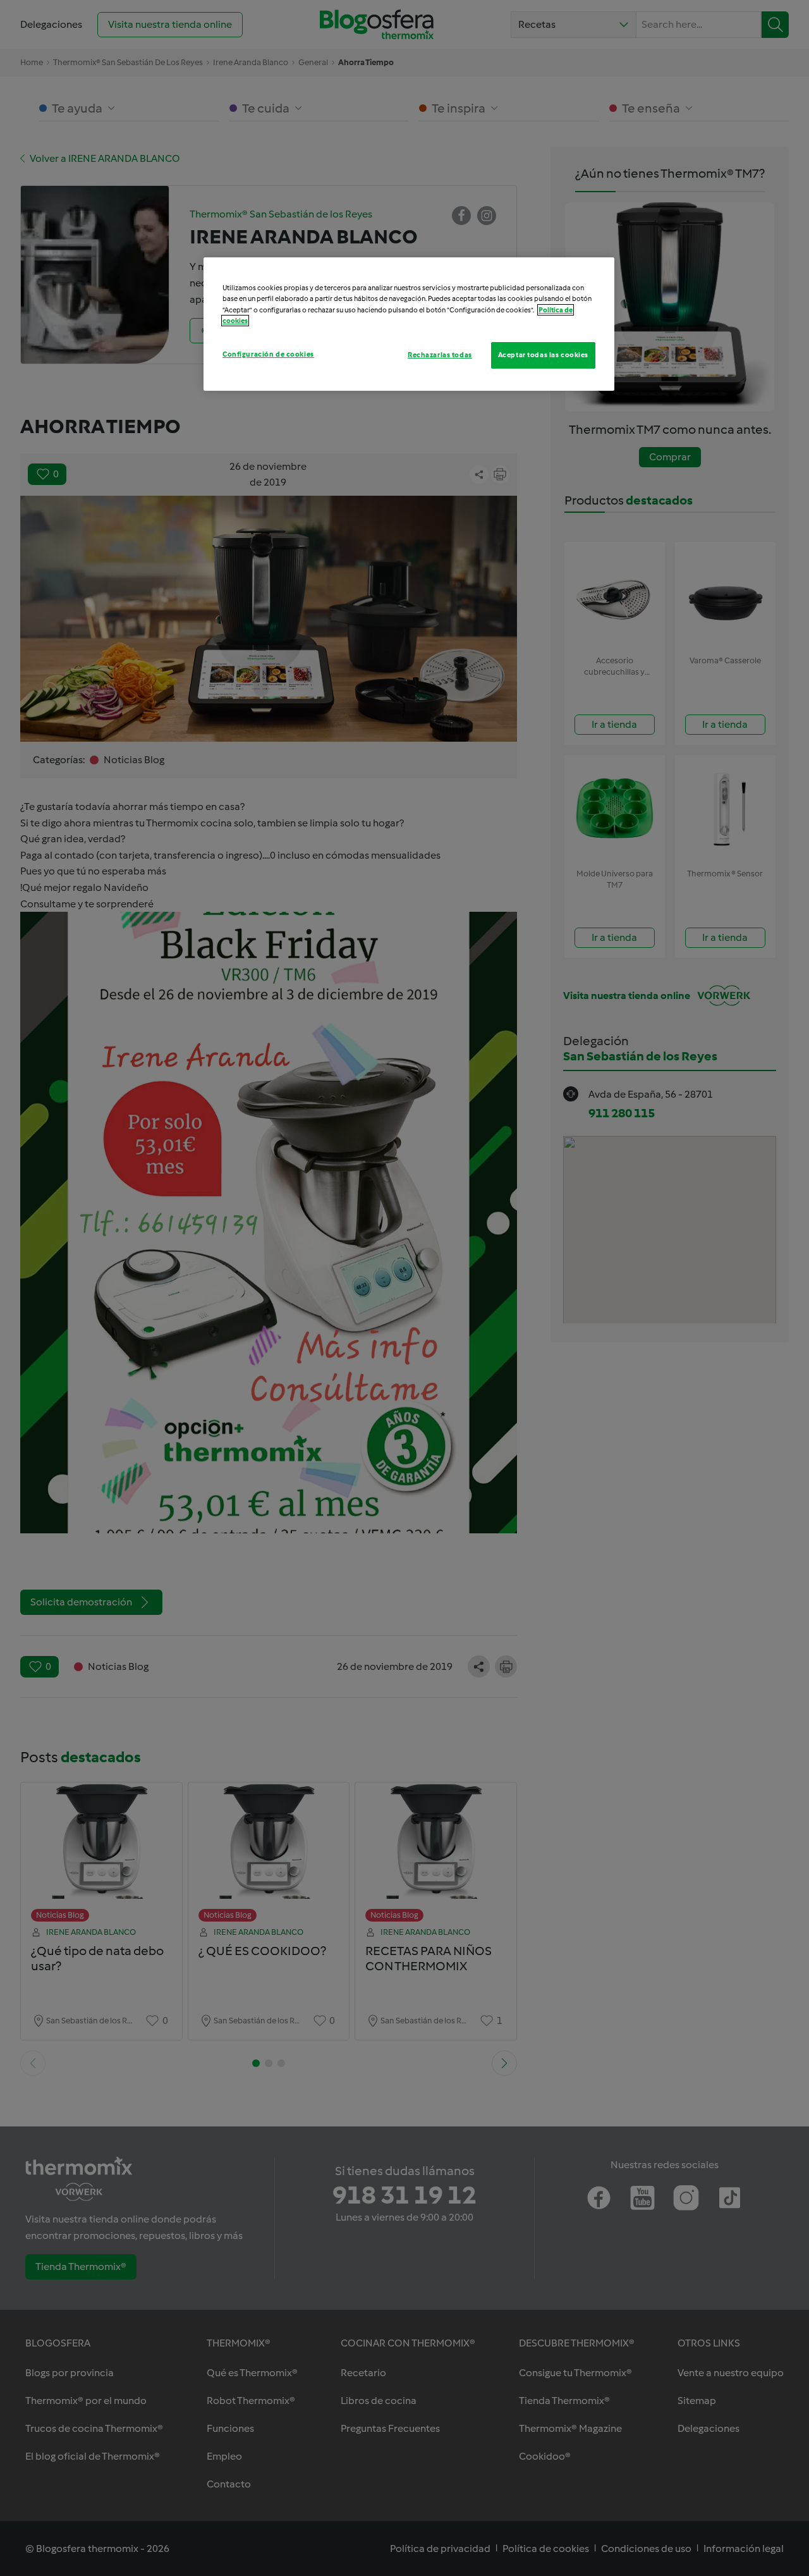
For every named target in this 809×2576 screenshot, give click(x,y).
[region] (409, 324)
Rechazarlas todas (440, 355)
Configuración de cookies (268, 354)
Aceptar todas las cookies (543, 355)
